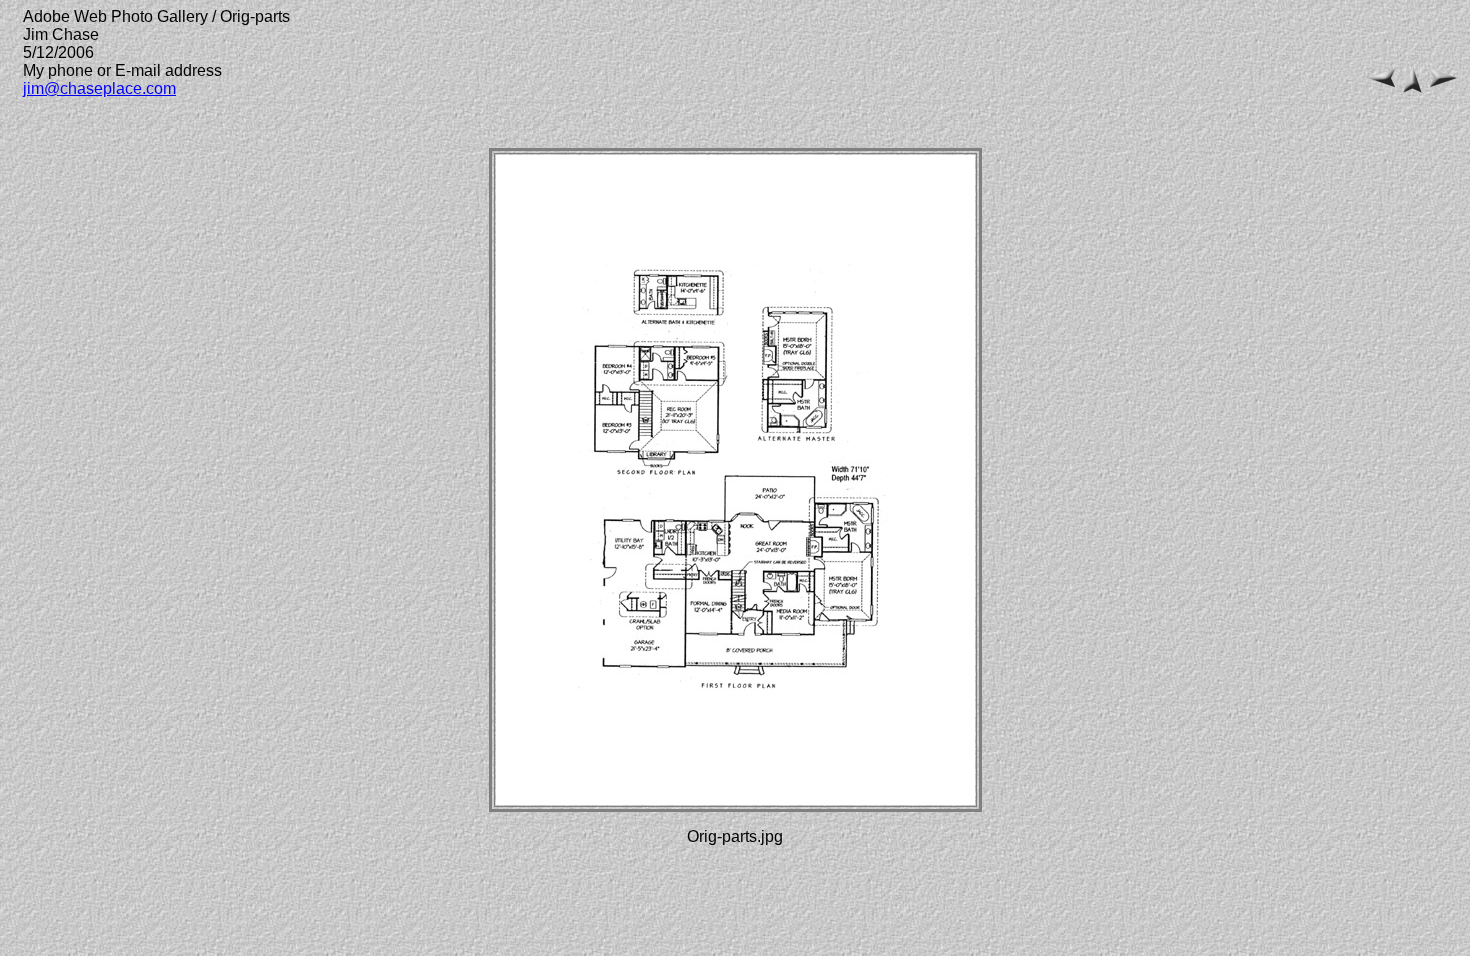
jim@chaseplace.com (99, 88)
